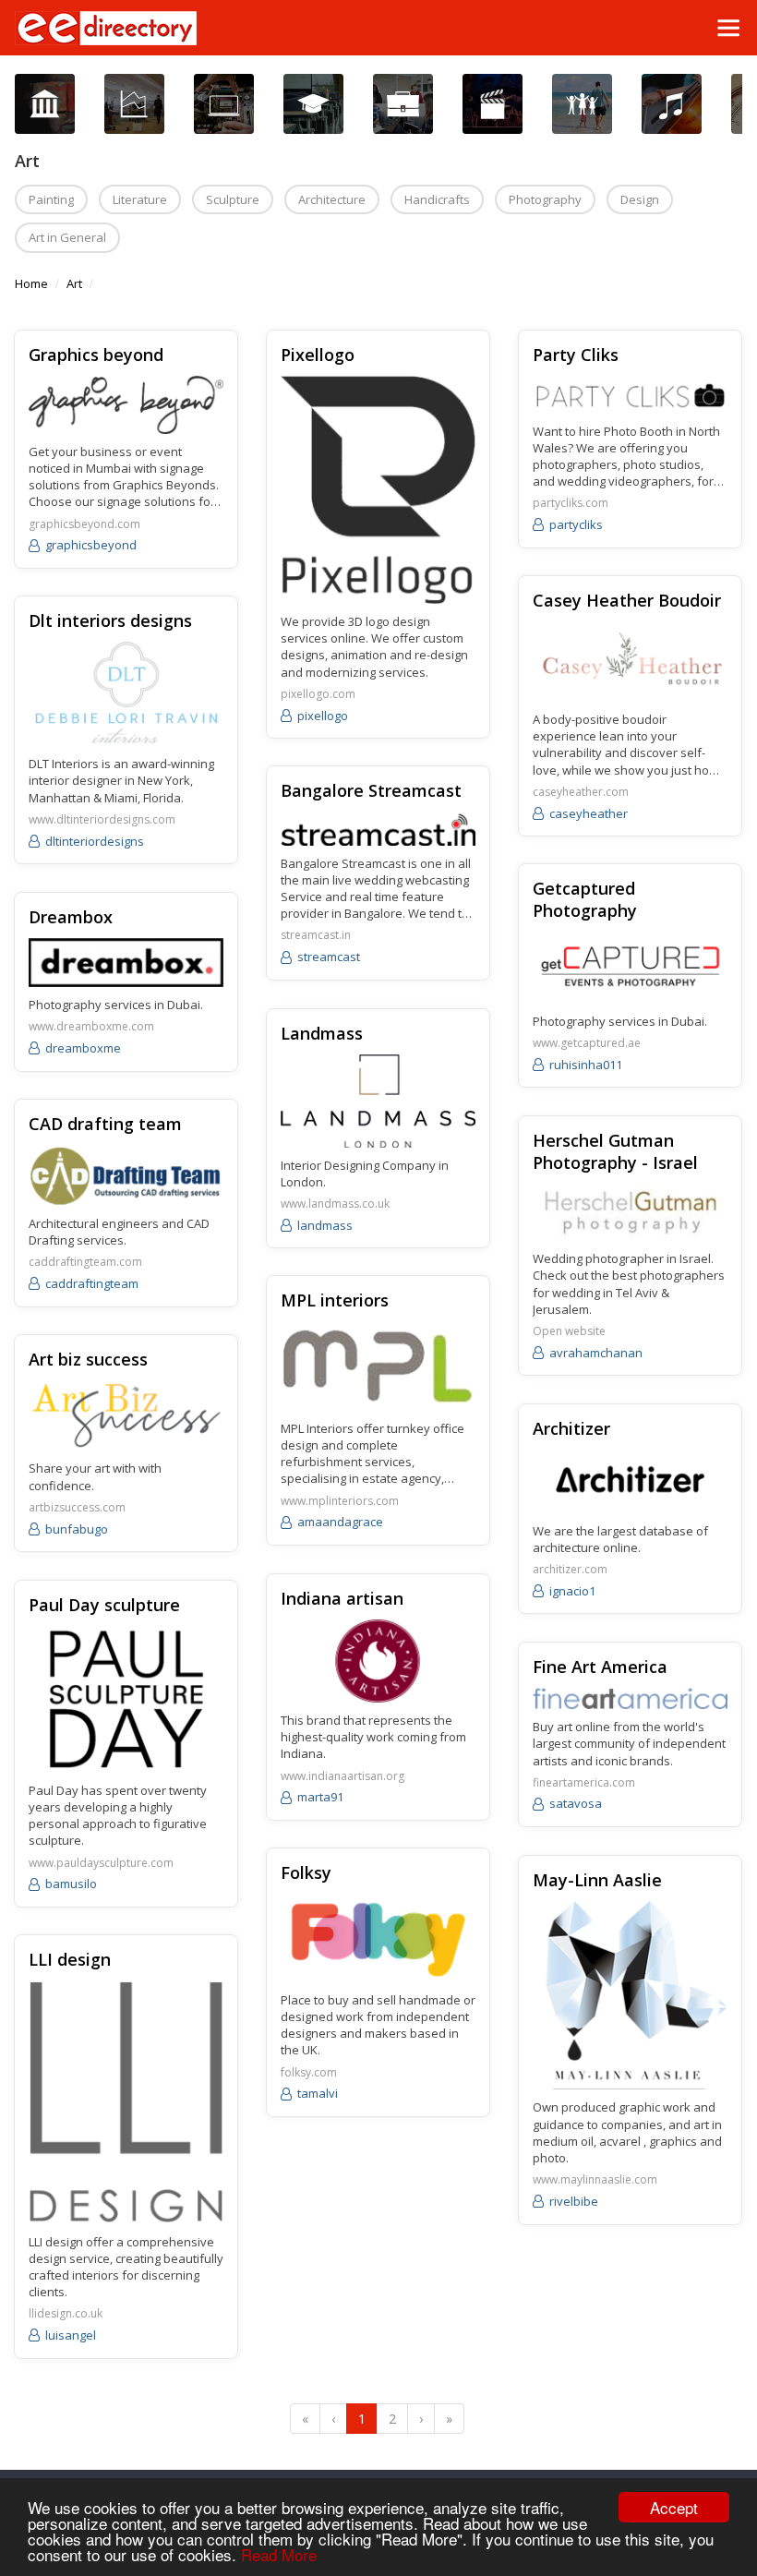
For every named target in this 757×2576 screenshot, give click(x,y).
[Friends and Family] (582, 104)
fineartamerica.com (584, 1783)
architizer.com (570, 1570)
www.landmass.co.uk (335, 1204)
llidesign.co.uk (66, 2314)
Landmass (322, 1033)
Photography (545, 199)
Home (31, 283)
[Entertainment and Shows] (493, 104)
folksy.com (309, 2073)
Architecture (332, 199)
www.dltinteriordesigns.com (102, 820)
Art (74, 283)
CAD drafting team (105, 1124)
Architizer (571, 1428)
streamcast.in (316, 935)
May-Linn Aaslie (597, 1880)
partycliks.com (571, 503)
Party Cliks (576, 355)
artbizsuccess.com (77, 1508)
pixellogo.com (318, 694)
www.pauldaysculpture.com (101, 1863)
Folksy (306, 1872)
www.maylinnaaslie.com (595, 2180)
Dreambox (71, 917)
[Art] (45, 104)
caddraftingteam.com (85, 1262)
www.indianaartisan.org (342, 1776)
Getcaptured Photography (585, 899)
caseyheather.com (581, 792)
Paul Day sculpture (104, 1605)
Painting (51, 199)
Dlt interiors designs (110, 620)
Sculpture (233, 199)
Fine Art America (600, 1667)
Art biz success (88, 1359)
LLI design (70, 1959)
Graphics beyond (96, 355)
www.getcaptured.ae (587, 1043)
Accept (674, 2507)
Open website (569, 1331)
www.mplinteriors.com (340, 1501)
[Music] (672, 104)
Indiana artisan (342, 1598)
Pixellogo (318, 355)
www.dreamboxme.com (91, 1027)
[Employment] (403, 104)
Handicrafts (437, 199)
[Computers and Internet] (224, 104)
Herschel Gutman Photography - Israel (615, 1151)
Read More (279, 2554)
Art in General (67, 237)
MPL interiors (335, 1300)
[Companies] (134, 104)
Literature (140, 199)
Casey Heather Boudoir (627, 600)
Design (640, 199)
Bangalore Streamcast (371, 790)
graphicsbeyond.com (84, 524)
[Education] (313, 104)
